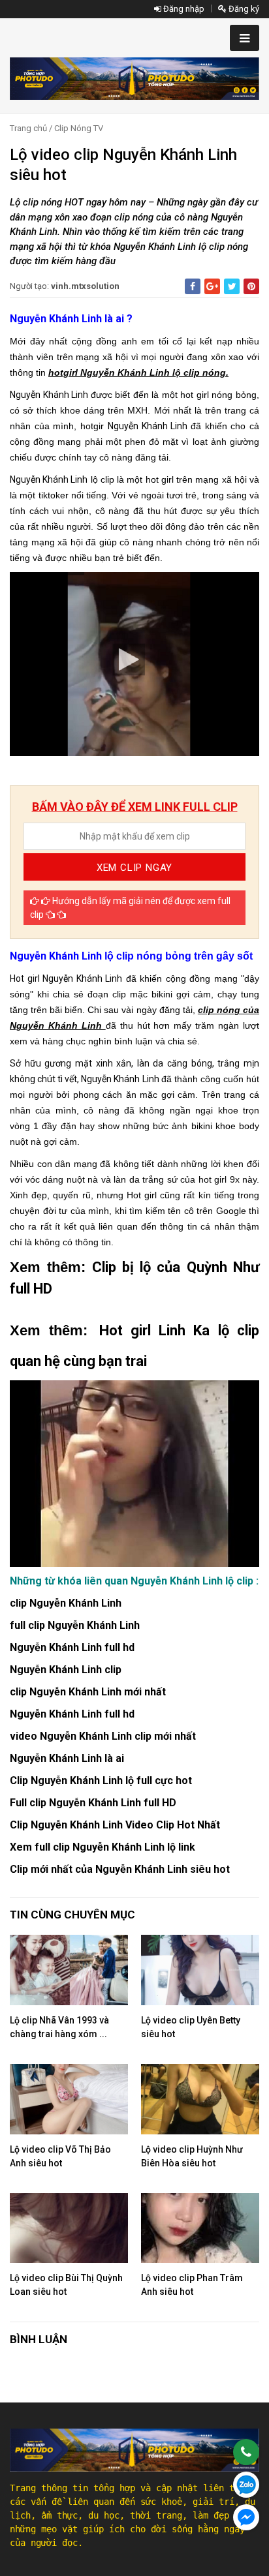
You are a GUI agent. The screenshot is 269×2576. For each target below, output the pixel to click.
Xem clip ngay (134, 868)
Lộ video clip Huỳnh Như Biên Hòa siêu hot (192, 2156)
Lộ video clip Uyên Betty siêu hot (191, 2027)
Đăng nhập (183, 9)
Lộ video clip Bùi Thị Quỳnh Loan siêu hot (66, 2285)
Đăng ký (243, 9)
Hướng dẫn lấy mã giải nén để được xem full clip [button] (130, 908)
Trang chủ (28, 128)
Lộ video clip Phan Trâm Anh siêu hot (192, 2285)
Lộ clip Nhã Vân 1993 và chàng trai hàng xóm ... (59, 2027)
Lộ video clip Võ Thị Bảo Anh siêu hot (60, 2156)
